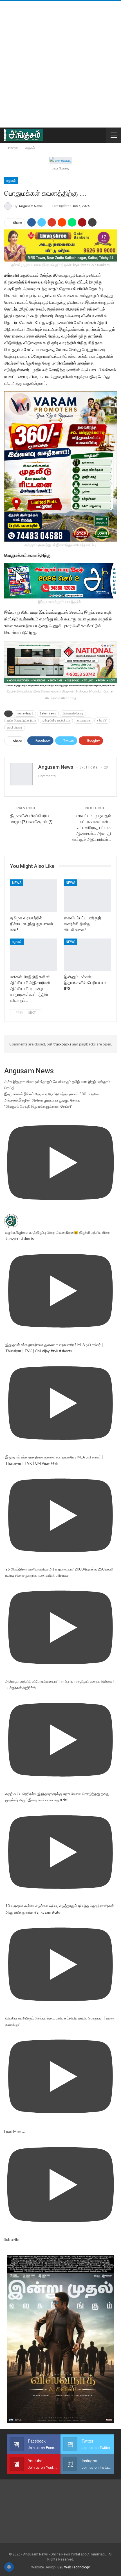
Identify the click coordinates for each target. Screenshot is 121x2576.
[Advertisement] (60, 64)
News (17, 883)
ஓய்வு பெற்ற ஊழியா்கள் (56, 720)
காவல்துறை (84, 720)
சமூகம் (11, 181)
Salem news (48, 713)
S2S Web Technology (74, 2567)
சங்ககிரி (102, 720)
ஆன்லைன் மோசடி (73, 713)
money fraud (25, 713)
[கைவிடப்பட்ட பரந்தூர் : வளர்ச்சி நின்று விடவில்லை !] (87, 896)
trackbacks (62, 1044)
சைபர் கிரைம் (15, 728)
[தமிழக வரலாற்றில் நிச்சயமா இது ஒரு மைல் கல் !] (34, 896)
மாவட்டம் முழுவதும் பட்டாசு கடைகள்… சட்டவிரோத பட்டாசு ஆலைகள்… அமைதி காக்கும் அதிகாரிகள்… (91, 828)
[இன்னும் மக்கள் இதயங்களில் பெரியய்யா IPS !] (87, 955)
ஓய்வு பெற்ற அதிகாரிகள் (22, 720)
